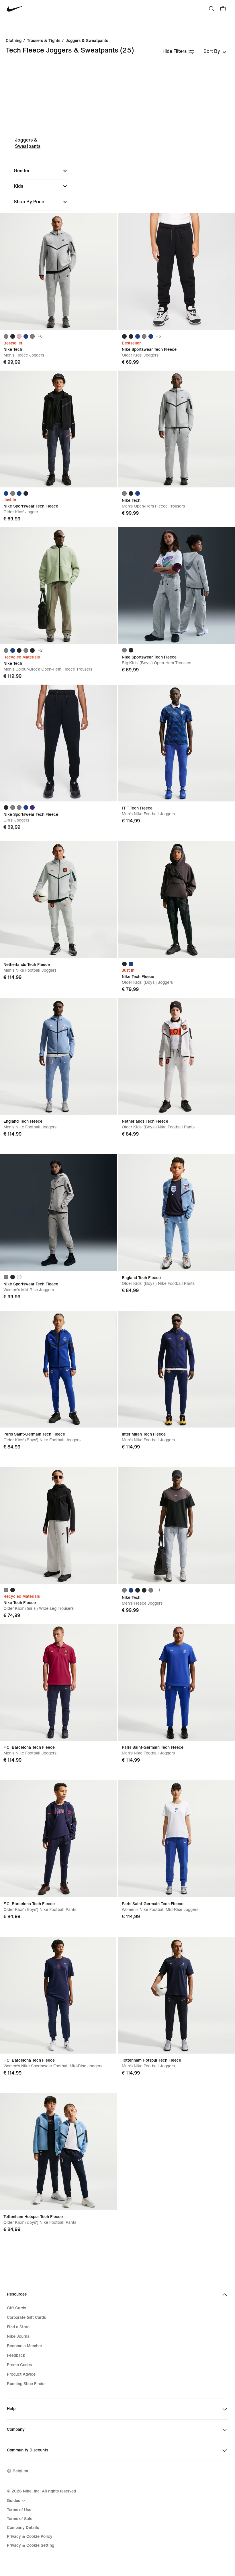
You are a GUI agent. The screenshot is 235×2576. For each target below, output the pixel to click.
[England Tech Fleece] (58, 1056)
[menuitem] (17, 2501)
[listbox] (215, 51)
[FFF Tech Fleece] (177, 743)
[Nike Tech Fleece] (177, 899)
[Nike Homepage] (15, 9)
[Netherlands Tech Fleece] (58, 899)
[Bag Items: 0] (223, 9)
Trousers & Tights (44, 41)
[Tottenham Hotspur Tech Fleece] (177, 1995)
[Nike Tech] (58, 272)
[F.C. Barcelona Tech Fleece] (58, 1682)
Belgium (20, 2471)
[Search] (211, 9)
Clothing (14, 41)
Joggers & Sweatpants (87, 41)
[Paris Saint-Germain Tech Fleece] (58, 1369)
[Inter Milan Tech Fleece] (177, 1369)
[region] (117, 212)
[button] (41, 171)
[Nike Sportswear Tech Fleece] (177, 272)
